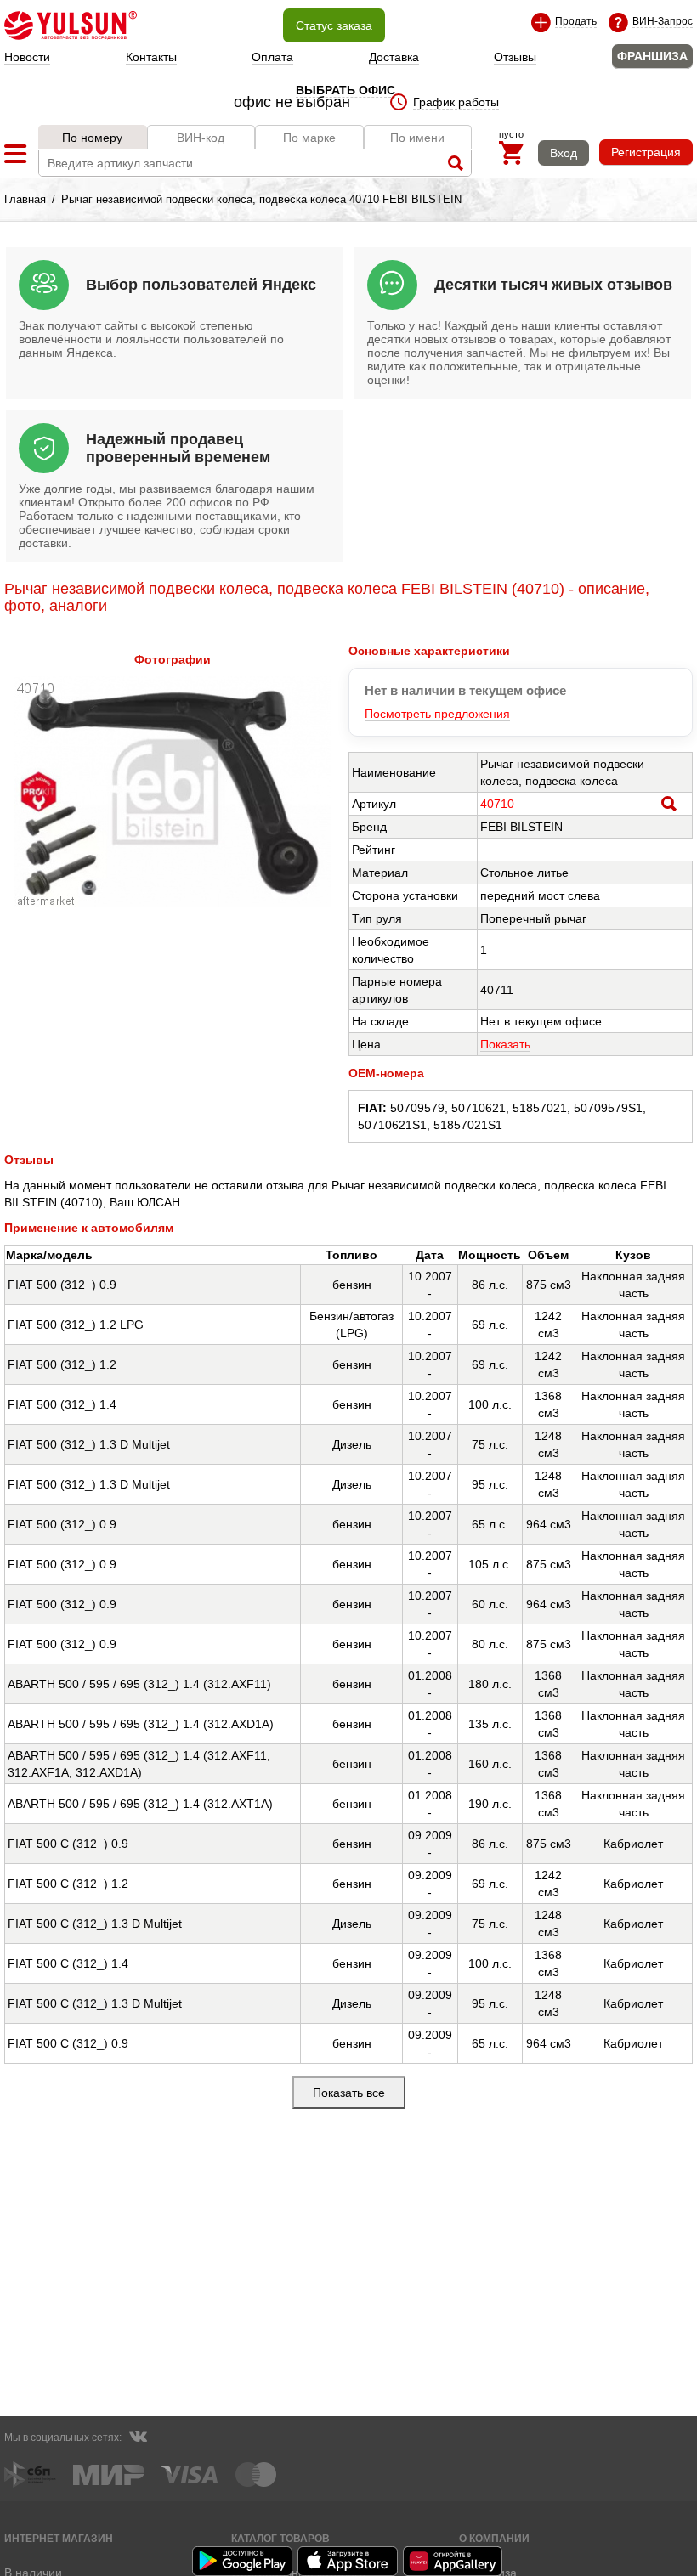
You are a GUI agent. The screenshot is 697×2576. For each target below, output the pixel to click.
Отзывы (515, 57)
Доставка (394, 57)
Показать (505, 1044)
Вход (564, 153)
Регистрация (646, 152)
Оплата (272, 57)
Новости (27, 57)
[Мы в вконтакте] (138, 2438)
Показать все (349, 2093)
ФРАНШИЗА (652, 56)
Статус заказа (334, 25)
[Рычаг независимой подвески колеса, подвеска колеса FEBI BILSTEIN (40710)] (173, 902)
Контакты (151, 57)
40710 (497, 804)
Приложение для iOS (348, 2561)
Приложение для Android (243, 2561)
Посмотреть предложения (437, 714)
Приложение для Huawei (454, 2561)
